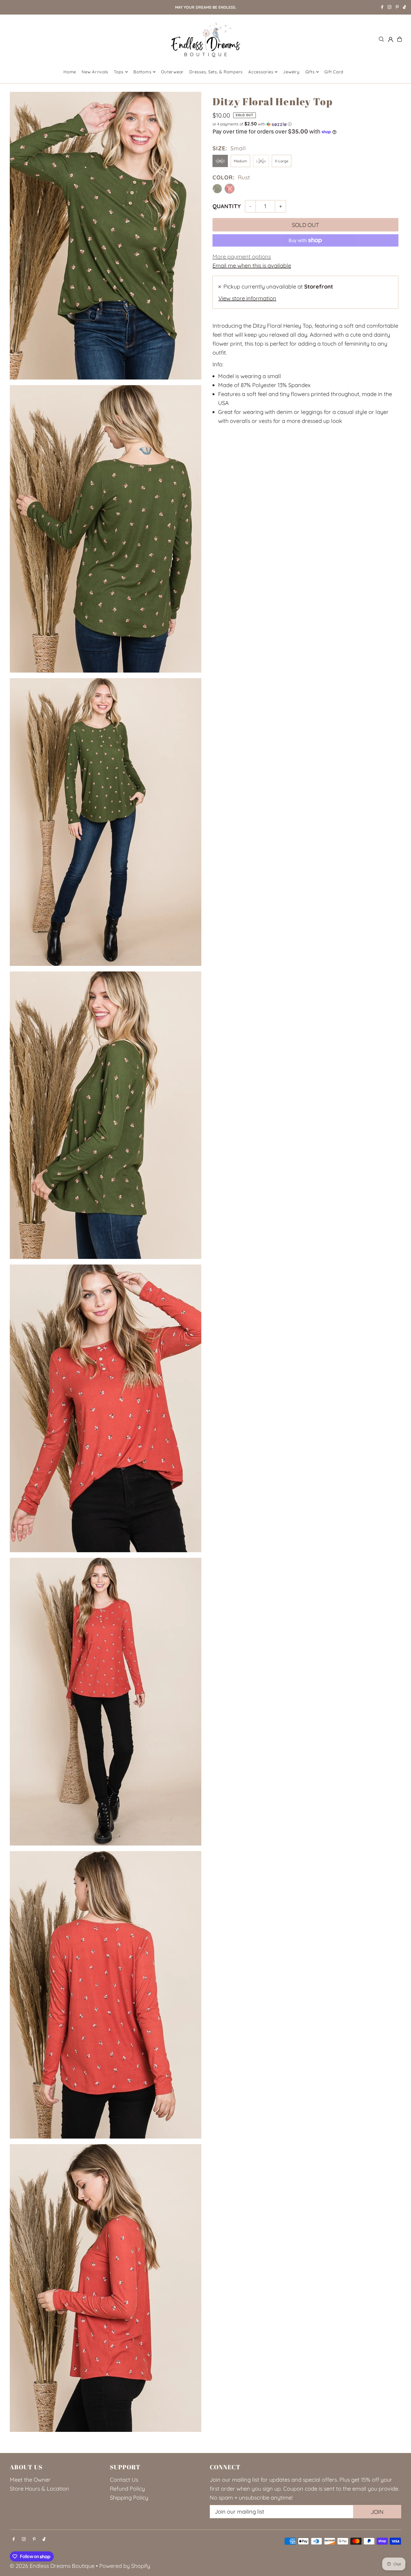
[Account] (391, 39)
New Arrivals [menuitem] (95, 72)
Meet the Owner (30, 2480)
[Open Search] (381, 39)
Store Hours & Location (39, 2489)
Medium (240, 161)
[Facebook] (382, 8)
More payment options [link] (242, 257)
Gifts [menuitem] (310, 72)
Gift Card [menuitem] (334, 72)
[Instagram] (389, 8)
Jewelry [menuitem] (291, 72)
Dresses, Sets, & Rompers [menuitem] (216, 72)
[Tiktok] (404, 8)
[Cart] (400, 39)
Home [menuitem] (70, 72)
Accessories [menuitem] (261, 72)
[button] (305, 124)
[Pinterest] (397, 8)
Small (220, 161)
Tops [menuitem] (119, 72)
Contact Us (124, 2480)
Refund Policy (127, 2489)
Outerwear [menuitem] (172, 72)
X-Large (282, 161)
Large (261, 161)
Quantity (227, 206)
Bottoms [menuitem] (142, 72)
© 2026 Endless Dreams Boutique (52, 2566)
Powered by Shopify (125, 2566)
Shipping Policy (129, 2497)
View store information (247, 298)
